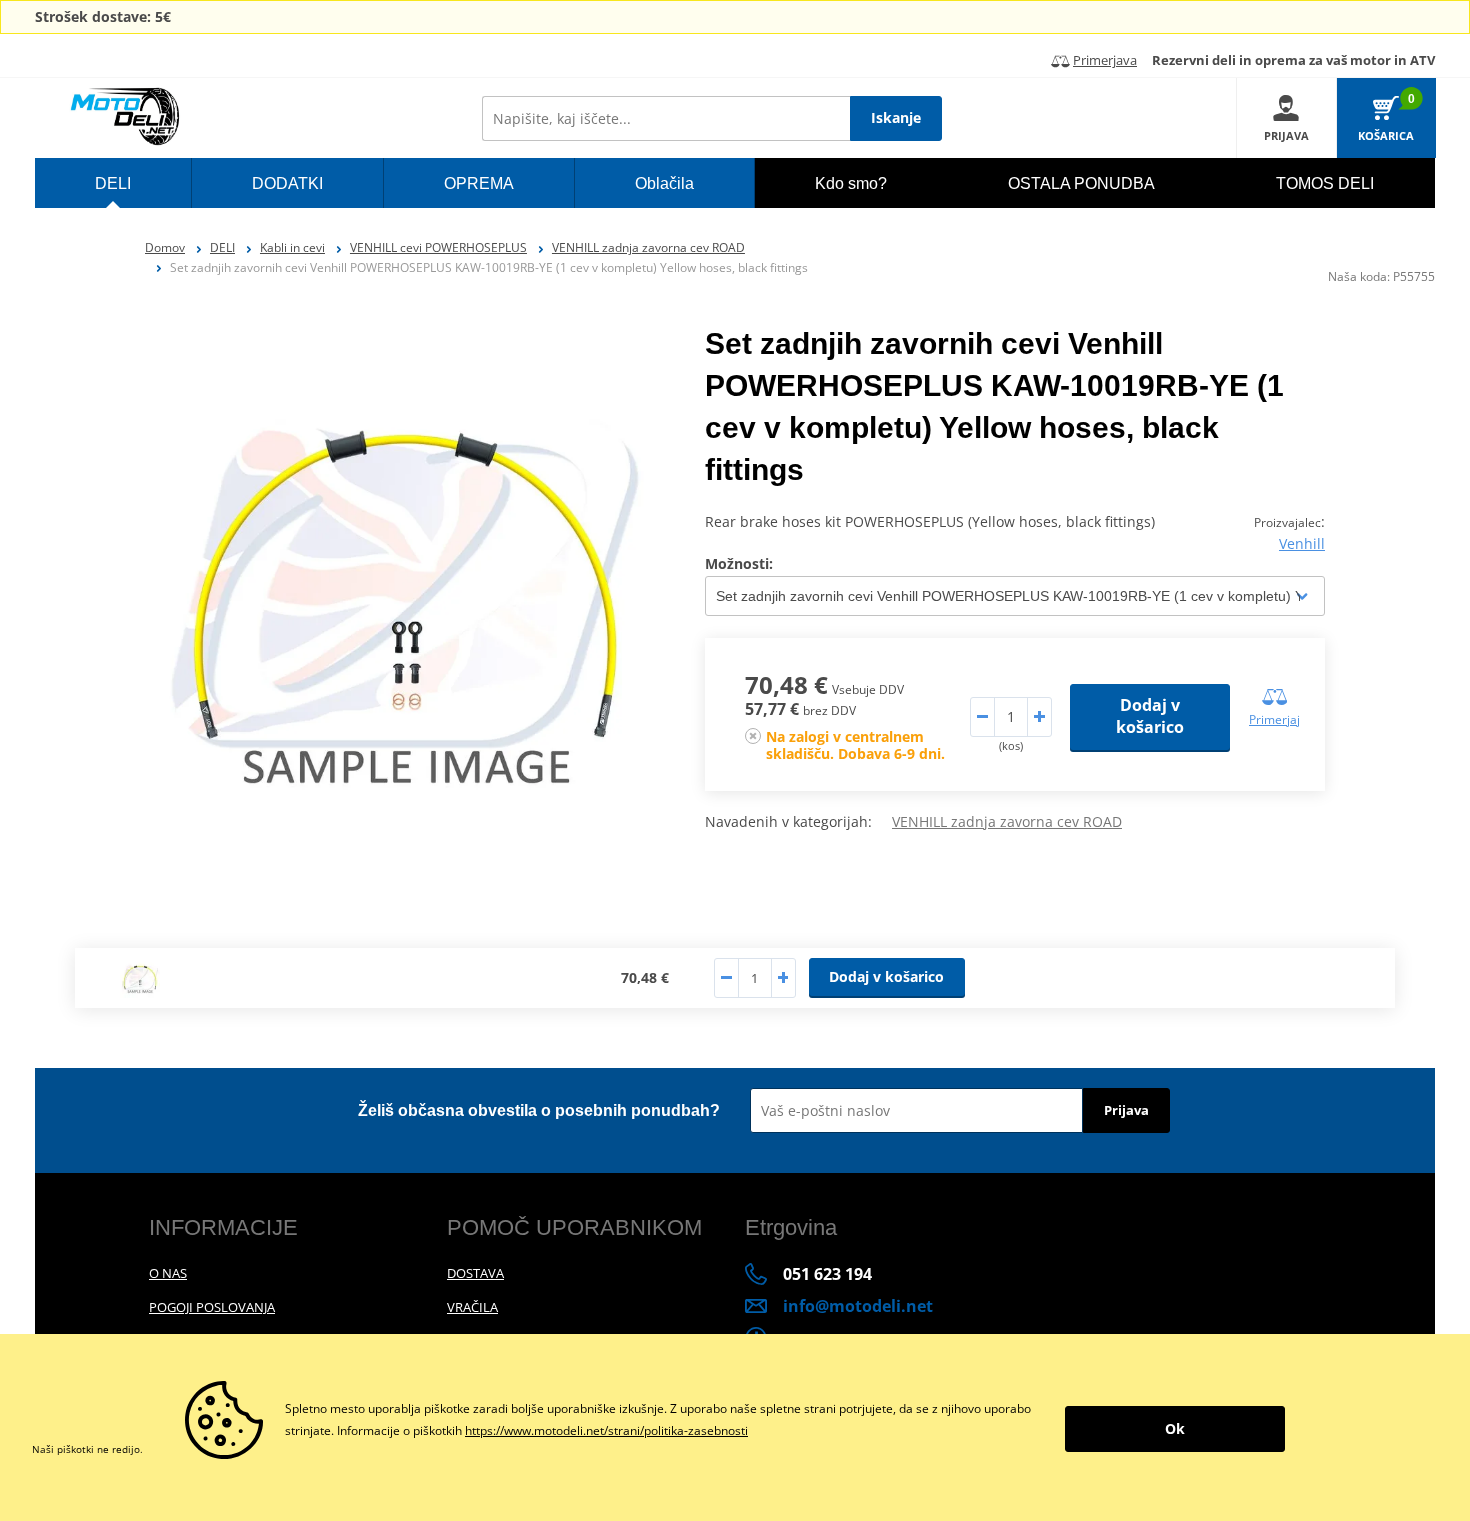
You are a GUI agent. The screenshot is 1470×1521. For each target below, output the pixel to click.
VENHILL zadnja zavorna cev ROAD (648, 247)
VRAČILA (472, 1307)
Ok (1175, 1428)
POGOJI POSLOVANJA (212, 1307)
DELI (222, 247)
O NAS (168, 1273)
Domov (165, 247)
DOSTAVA (475, 1273)
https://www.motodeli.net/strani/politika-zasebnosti (606, 1430)
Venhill (1302, 543)
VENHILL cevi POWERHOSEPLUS (438, 247)
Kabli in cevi (292, 247)
